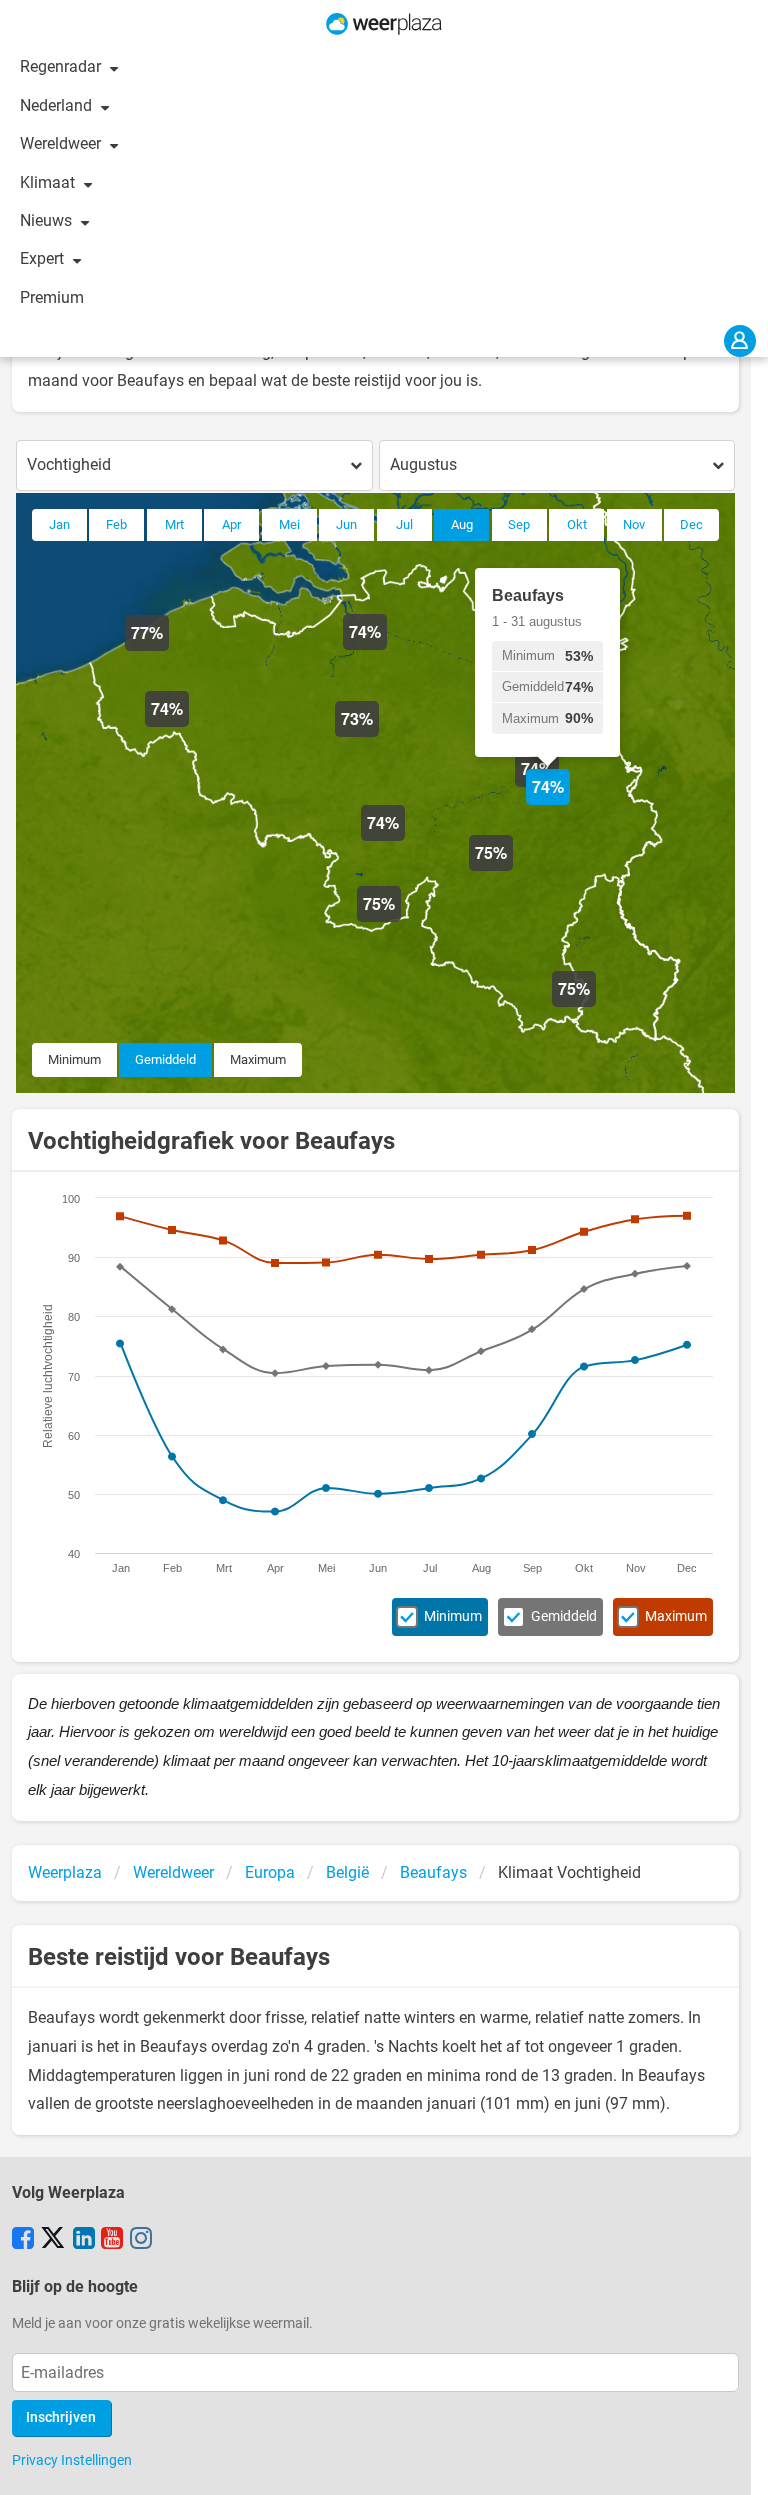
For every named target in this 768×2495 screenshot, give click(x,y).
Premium (52, 297)
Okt (577, 524)
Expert (44, 258)
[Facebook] (23, 2240)
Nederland (58, 105)
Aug (462, 524)
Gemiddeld (165, 1059)
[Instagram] (141, 2240)
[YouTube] (112, 2240)
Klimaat (49, 182)
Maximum (258, 1059)
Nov (634, 524)
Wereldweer (62, 143)
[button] (169, 651)
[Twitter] (53, 2240)
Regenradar (62, 66)
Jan (59, 524)
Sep (519, 524)
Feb (116, 524)
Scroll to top (736, 2463)
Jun (346, 524)
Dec (691, 524)
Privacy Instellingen (72, 2460)
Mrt (174, 524)
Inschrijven (61, 2417)
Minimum (74, 1059)
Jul (404, 524)
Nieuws (48, 220)
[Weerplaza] (384, 24)
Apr (231, 524)
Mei (289, 524)
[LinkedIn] (84, 2240)
